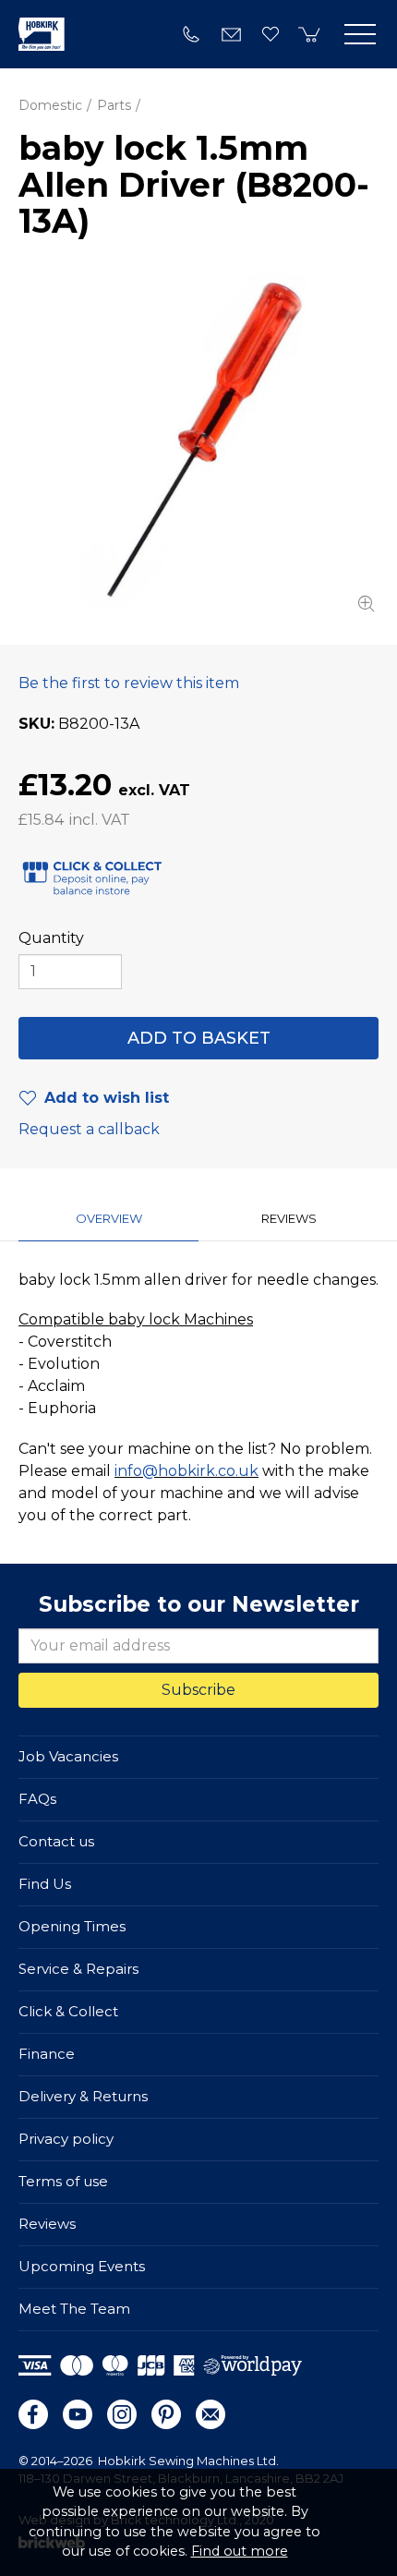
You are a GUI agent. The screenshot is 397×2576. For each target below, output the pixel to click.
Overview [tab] (109, 1218)
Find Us (45, 1884)
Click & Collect (68, 2011)
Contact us (56, 1841)
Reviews (47, 2224)
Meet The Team (74, 2309)
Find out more (240, 2551)
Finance (47, 2054)
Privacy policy (66, 2139)
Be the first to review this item (129, 683)
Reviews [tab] (289, 1218)
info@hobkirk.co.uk (186, 1471)
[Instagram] (122, 2414)
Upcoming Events (82, 2266)
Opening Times (72, 1926)
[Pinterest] (166, 2414)
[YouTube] (78, 2414)
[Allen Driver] (198, 442)
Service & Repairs (78, 1969)
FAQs (37, 1799)
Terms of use (63, 2181)
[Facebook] (33, 2414)
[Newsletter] (211, 2414)
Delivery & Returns (83, 2096)
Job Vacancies (68, 1756)
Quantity (51, 938)
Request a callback (89, 1129)
